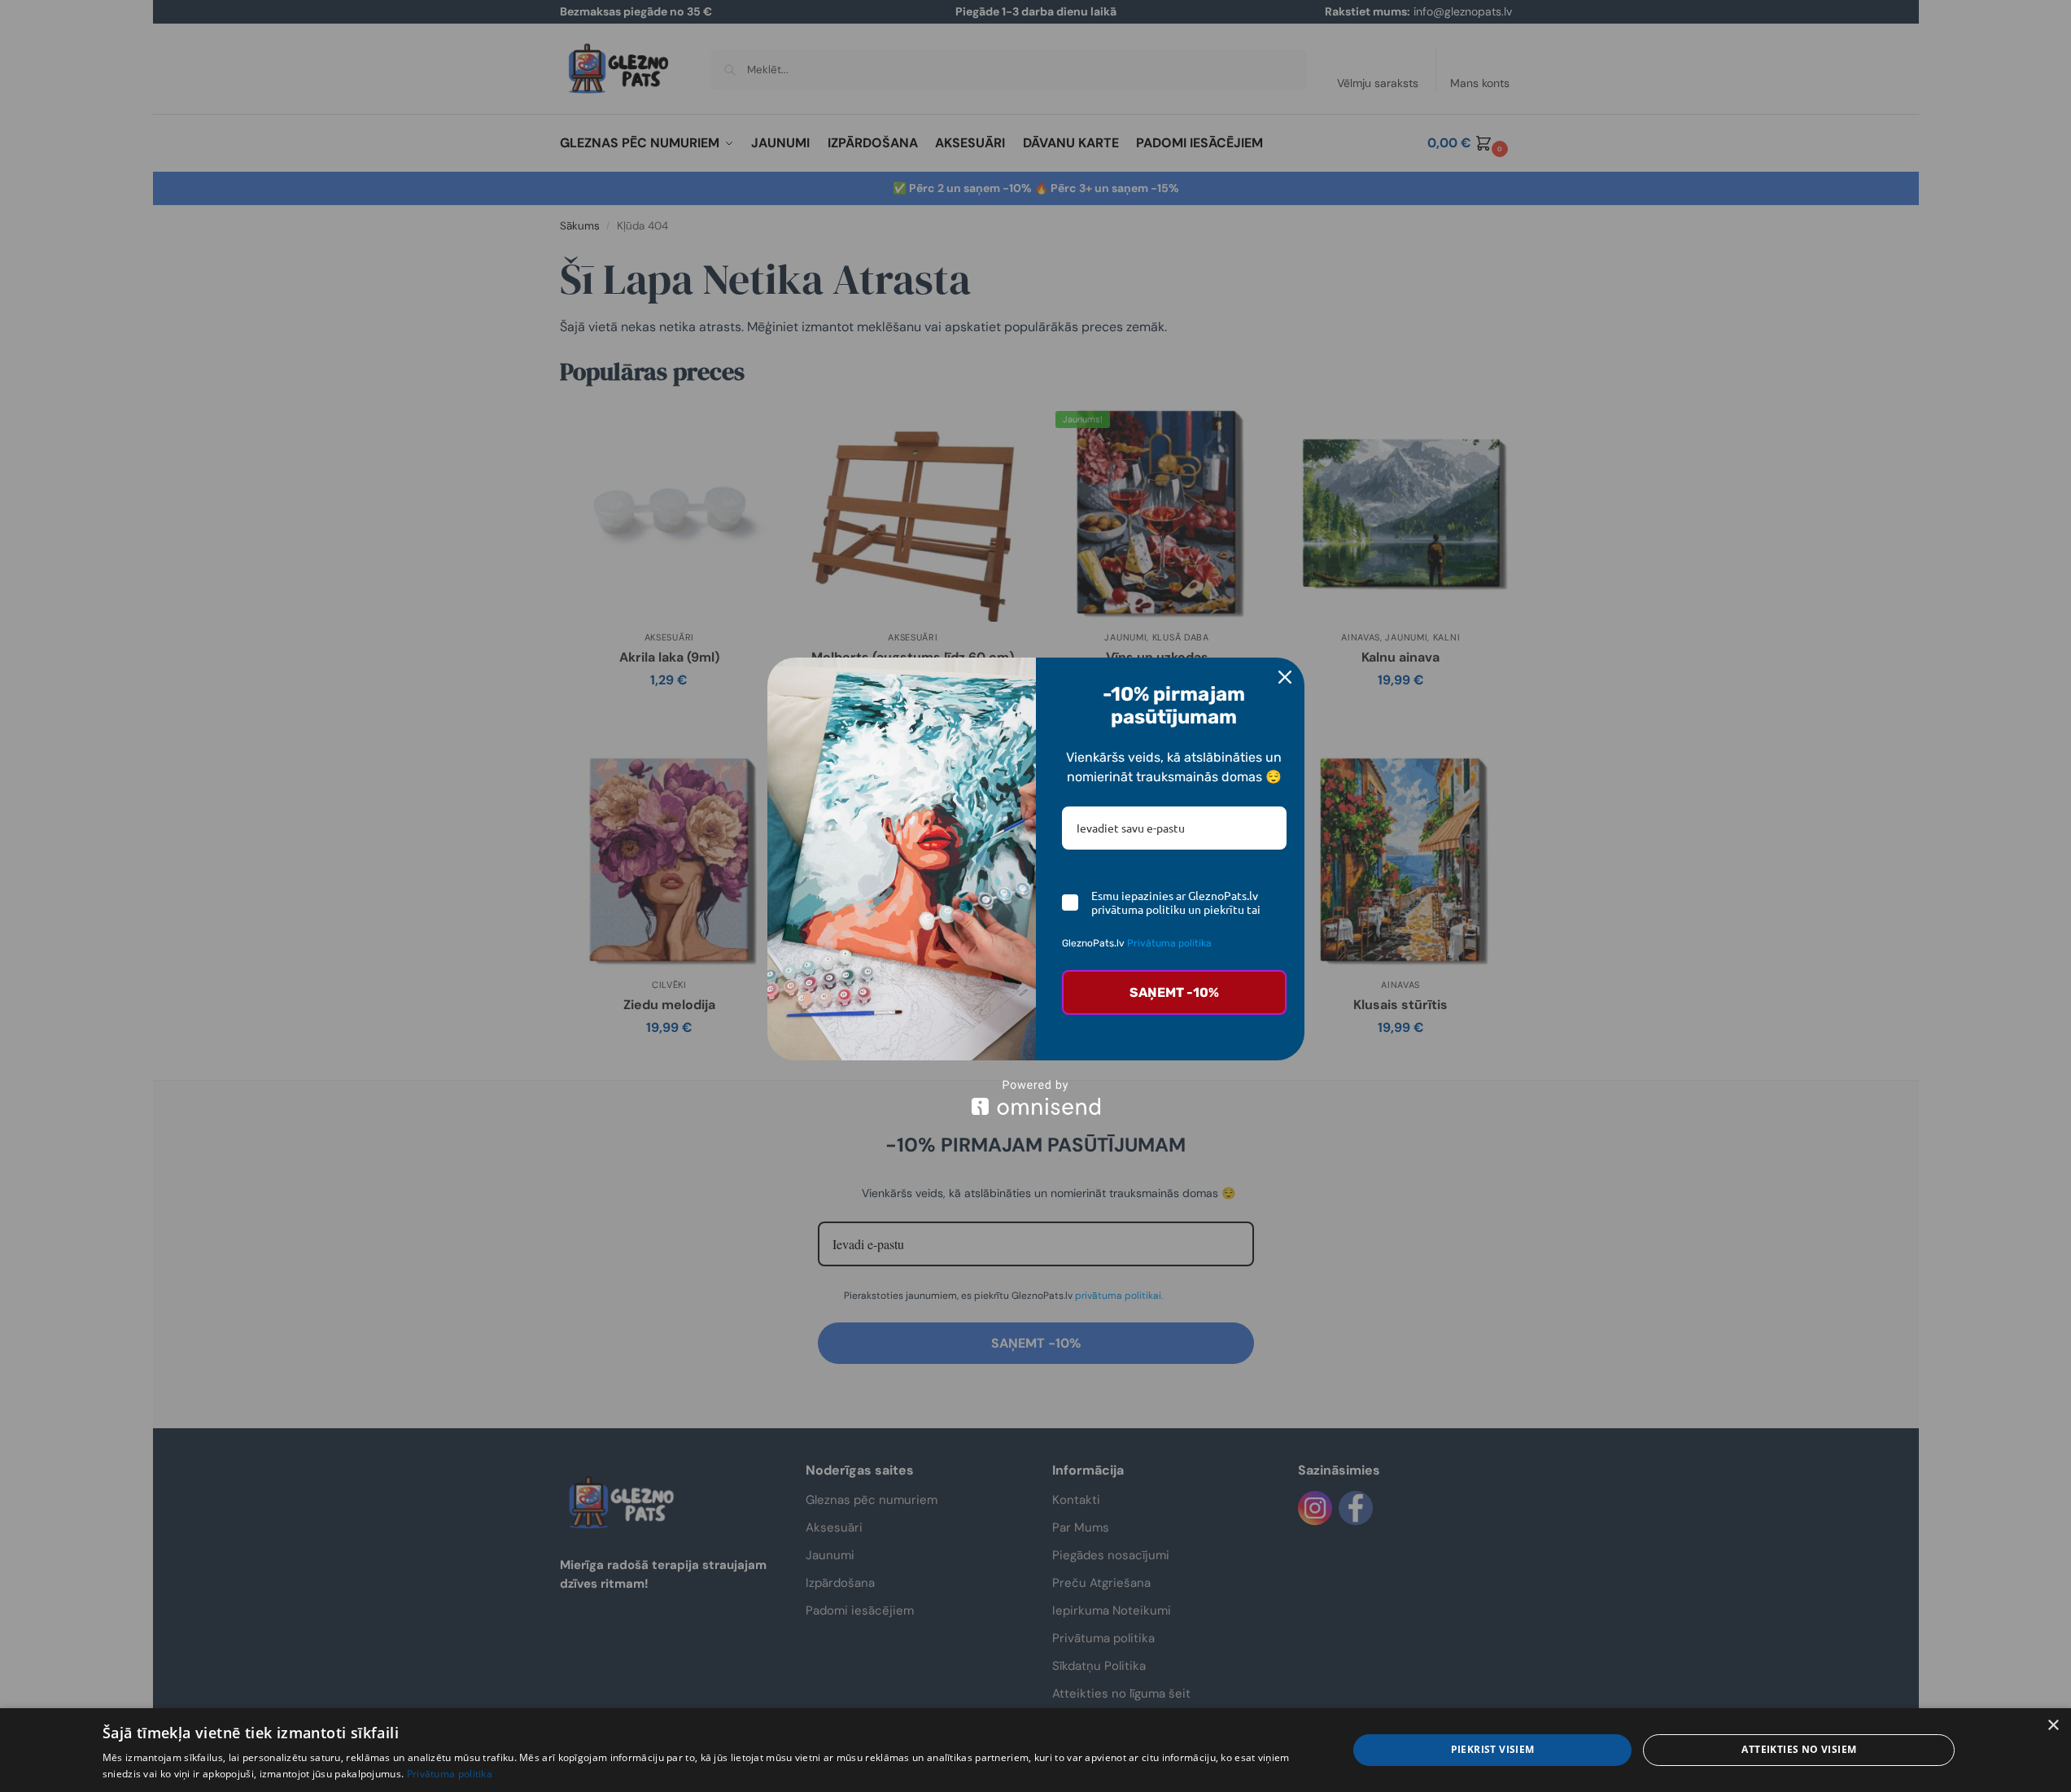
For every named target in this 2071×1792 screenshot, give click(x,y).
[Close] (1285, 677)
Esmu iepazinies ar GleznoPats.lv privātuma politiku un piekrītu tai (1176, 903)
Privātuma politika (1169, 943)
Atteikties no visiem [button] (1799, 1749)
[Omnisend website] (1036, 1097)
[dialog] (1035, 1750)
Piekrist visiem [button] (1493, 1749)
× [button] (2053, 1726)
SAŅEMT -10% (1174, 992)
